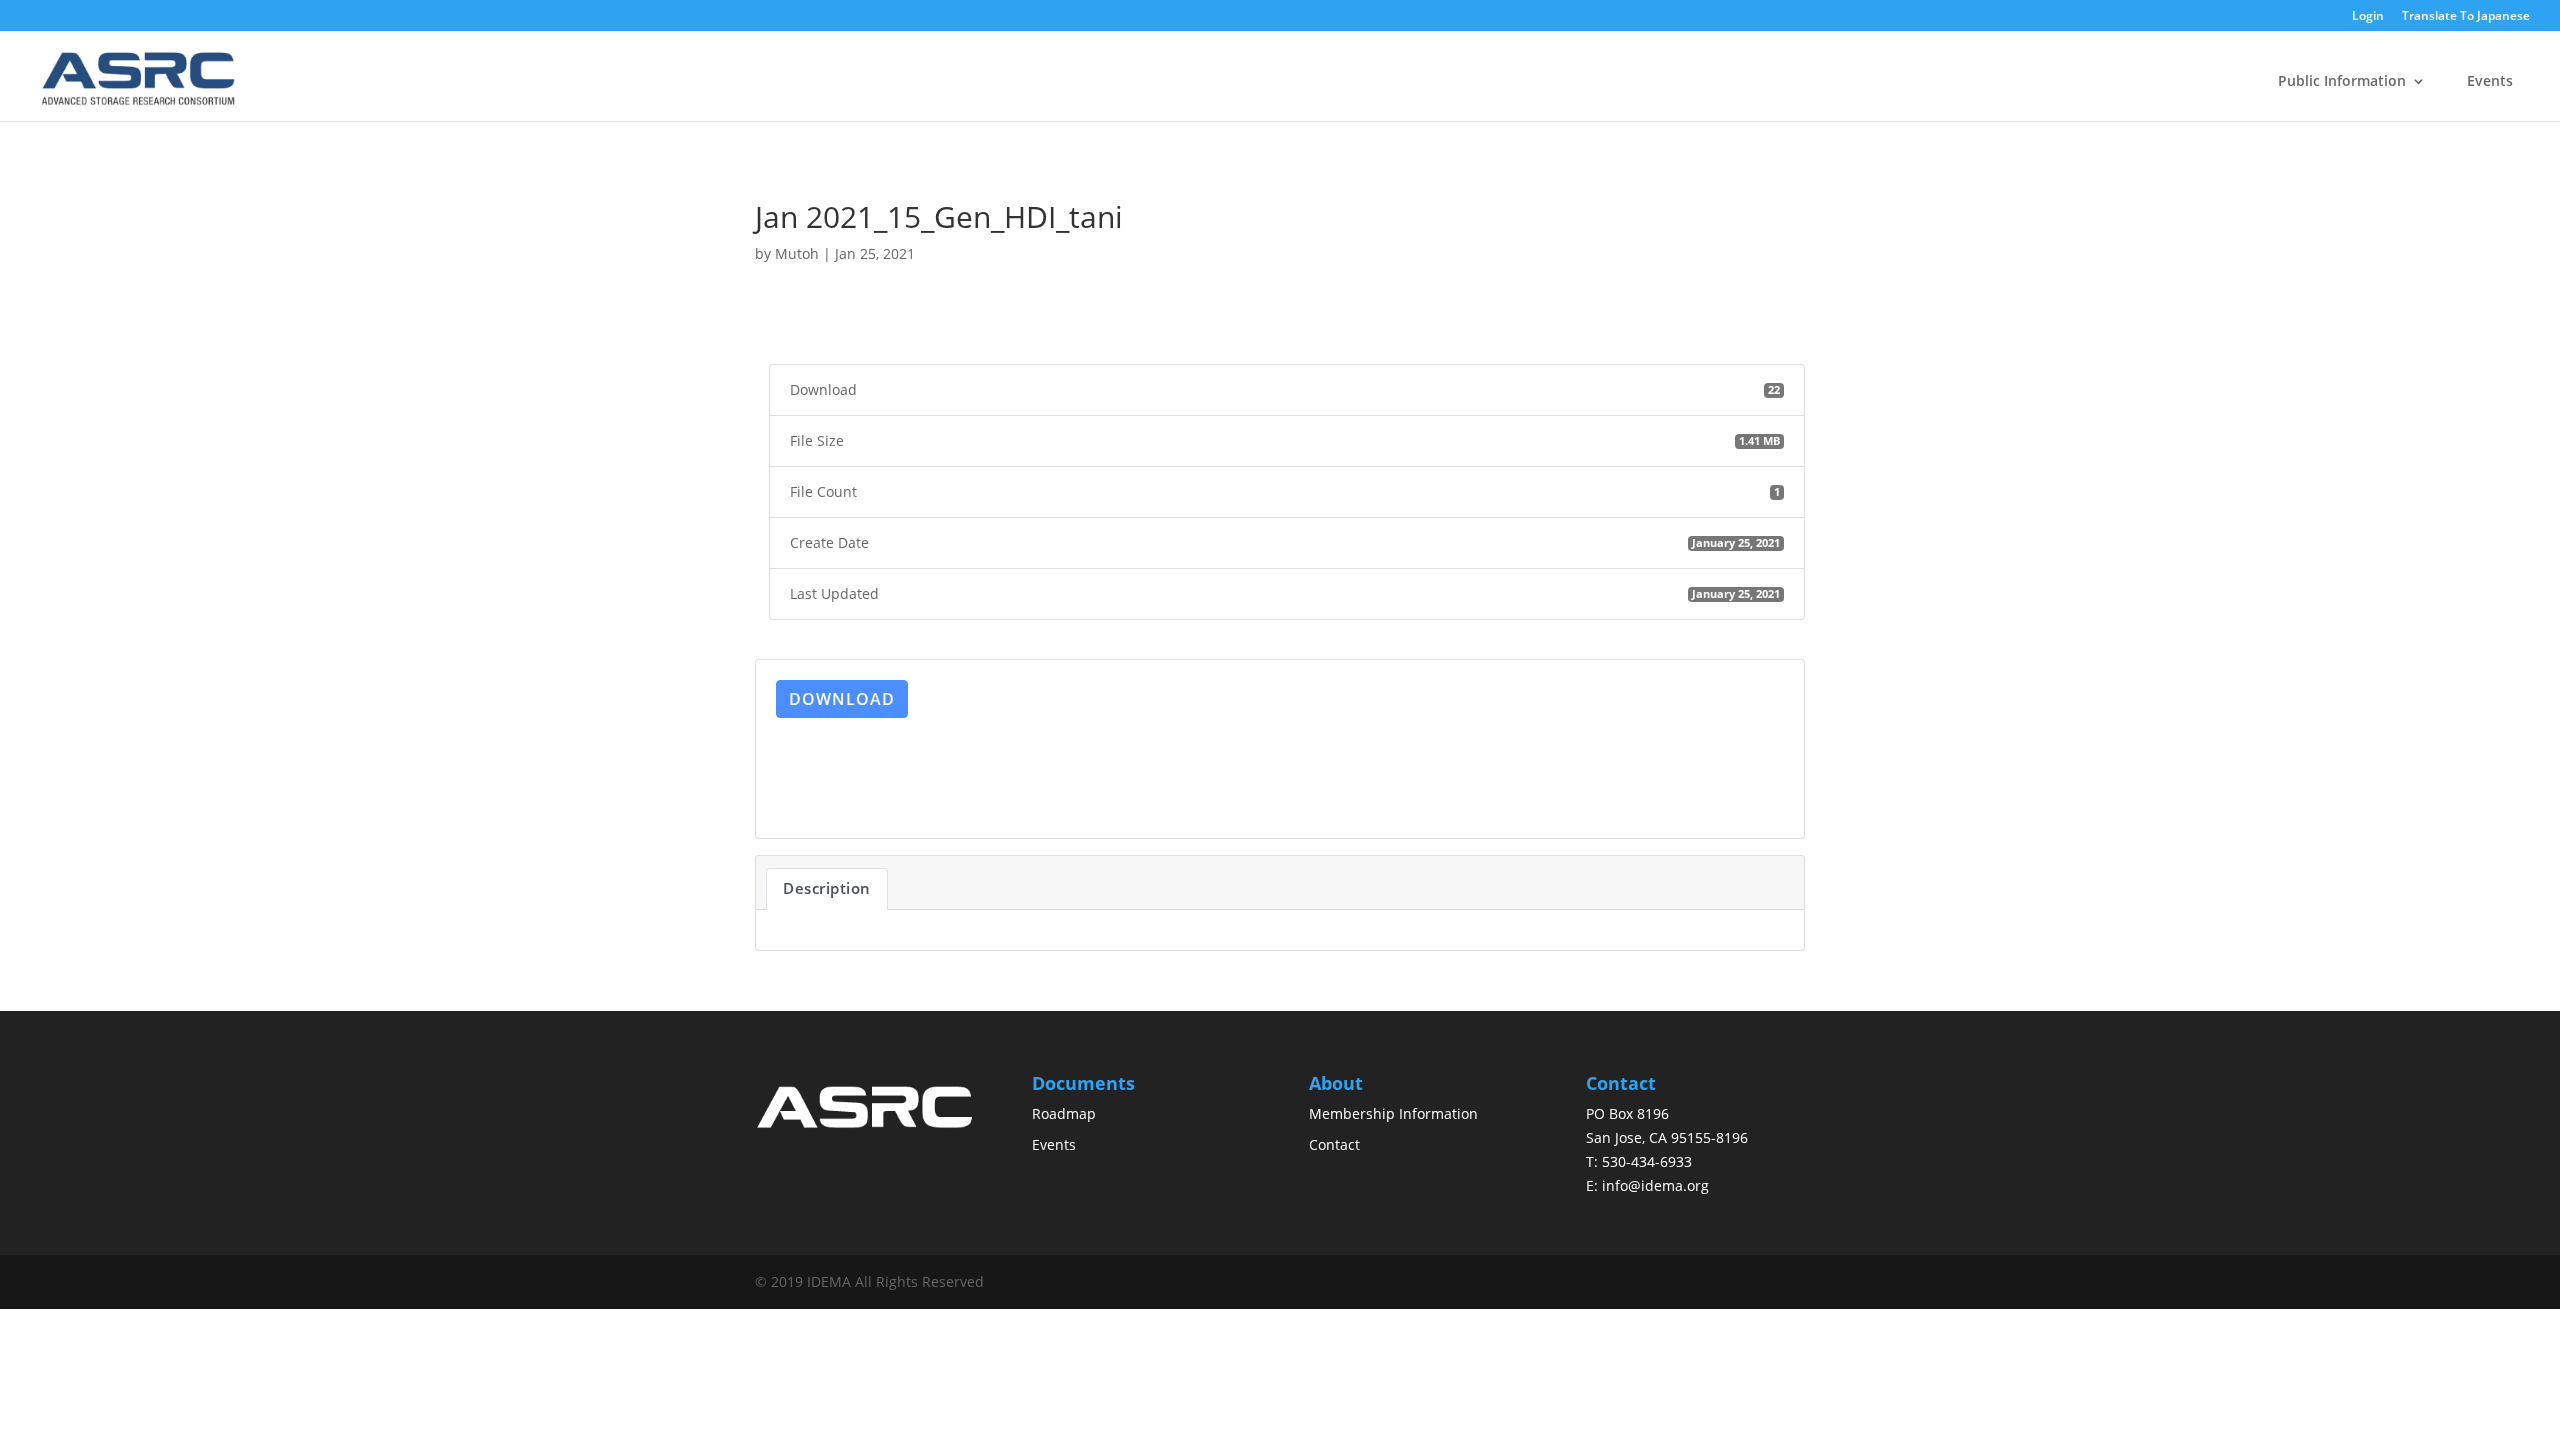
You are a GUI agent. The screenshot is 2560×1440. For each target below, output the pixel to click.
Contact (1334, 1144)
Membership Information (1393, 1113)
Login (2368, 17)
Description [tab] (827, 888)
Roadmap (1064, 1113)
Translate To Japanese (2466, 16)
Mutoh (797, 253)
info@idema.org (1655, 1185)
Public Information (2342, 80)
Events (2490, 80)
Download (842, 699)
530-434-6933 (1647, 1161)
